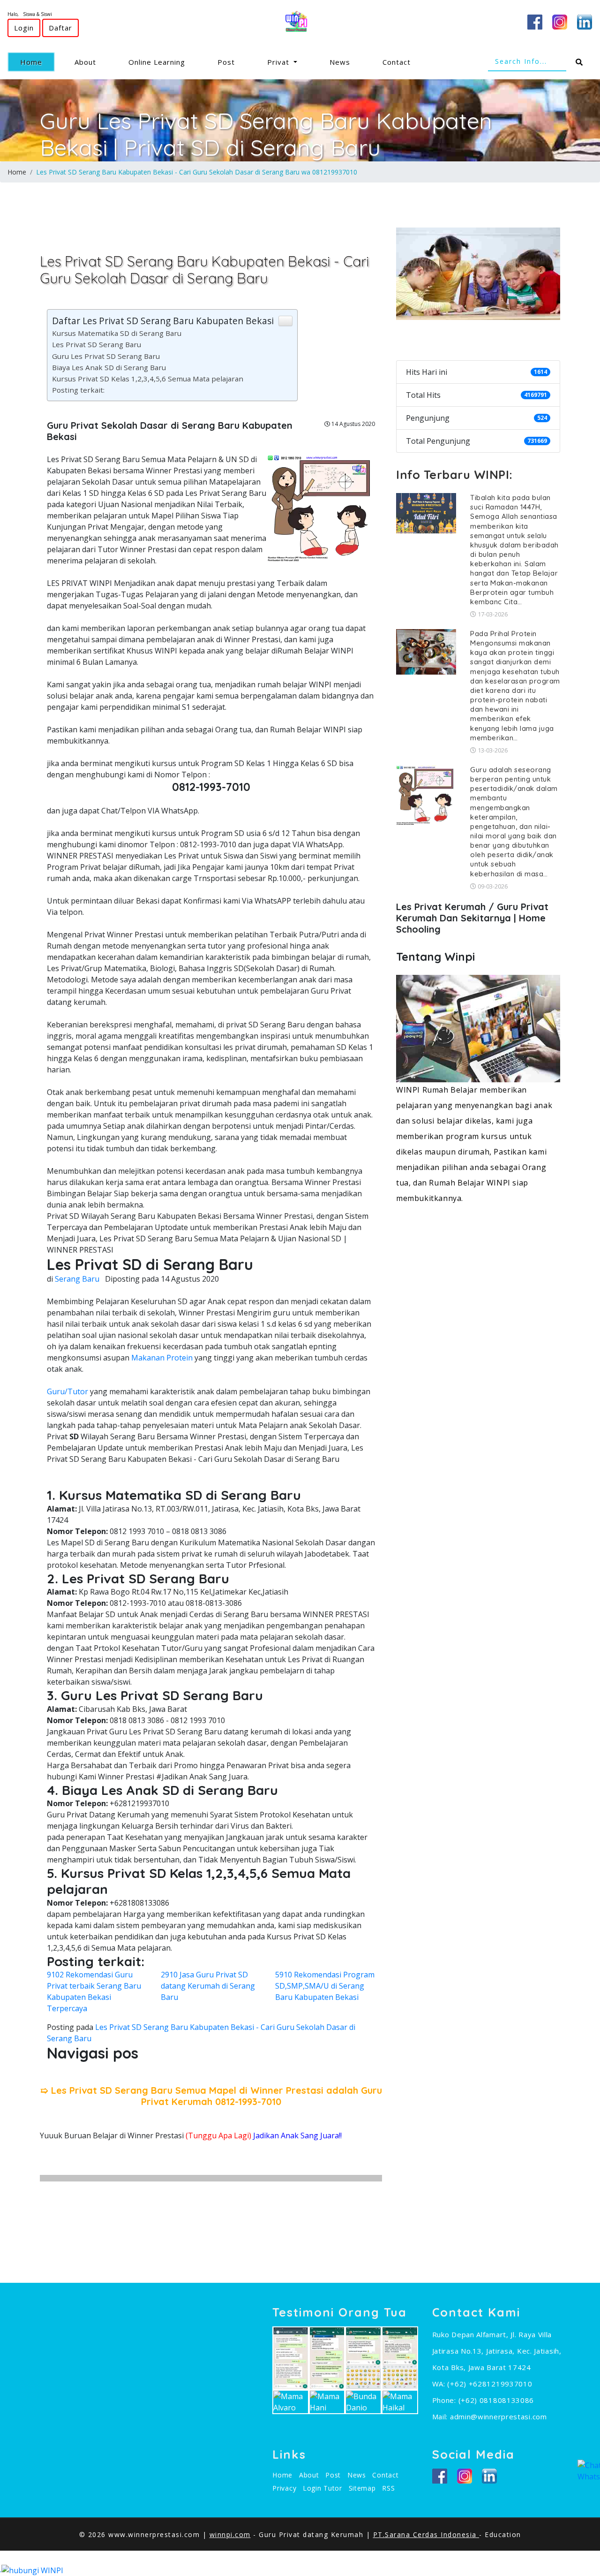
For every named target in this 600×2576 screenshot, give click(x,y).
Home (37, 62)
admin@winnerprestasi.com (499, 2416)
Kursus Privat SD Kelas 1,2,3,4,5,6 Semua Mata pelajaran (148, 379)
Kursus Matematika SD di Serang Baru (117, 333)
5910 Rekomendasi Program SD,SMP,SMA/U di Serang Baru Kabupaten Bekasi (325, 1986)
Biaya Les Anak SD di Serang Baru (109, 367)
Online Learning (157, 62)
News (340, 62)
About (85, 62)
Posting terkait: (78, 390)
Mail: (441, 2416)
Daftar (60, 28)
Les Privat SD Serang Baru (97, 344)
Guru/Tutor (67, 1391)
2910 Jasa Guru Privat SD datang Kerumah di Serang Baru (208, 1986)
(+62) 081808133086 (496, 2400)
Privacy (284, 2488)
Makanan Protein (162, 1358)
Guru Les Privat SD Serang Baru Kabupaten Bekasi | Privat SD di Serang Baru (266, 134)
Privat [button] (279, 62)
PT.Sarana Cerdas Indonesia (426, 2534)
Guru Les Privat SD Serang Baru (106, 356)
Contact (397, 62)
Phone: (445, 2400)
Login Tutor (322, 2488)
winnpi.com (230, 2534)
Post (226, 62)
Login (24, 28)
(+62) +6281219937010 (490, 2384)
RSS (388, 2488)
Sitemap (362, 2488)
